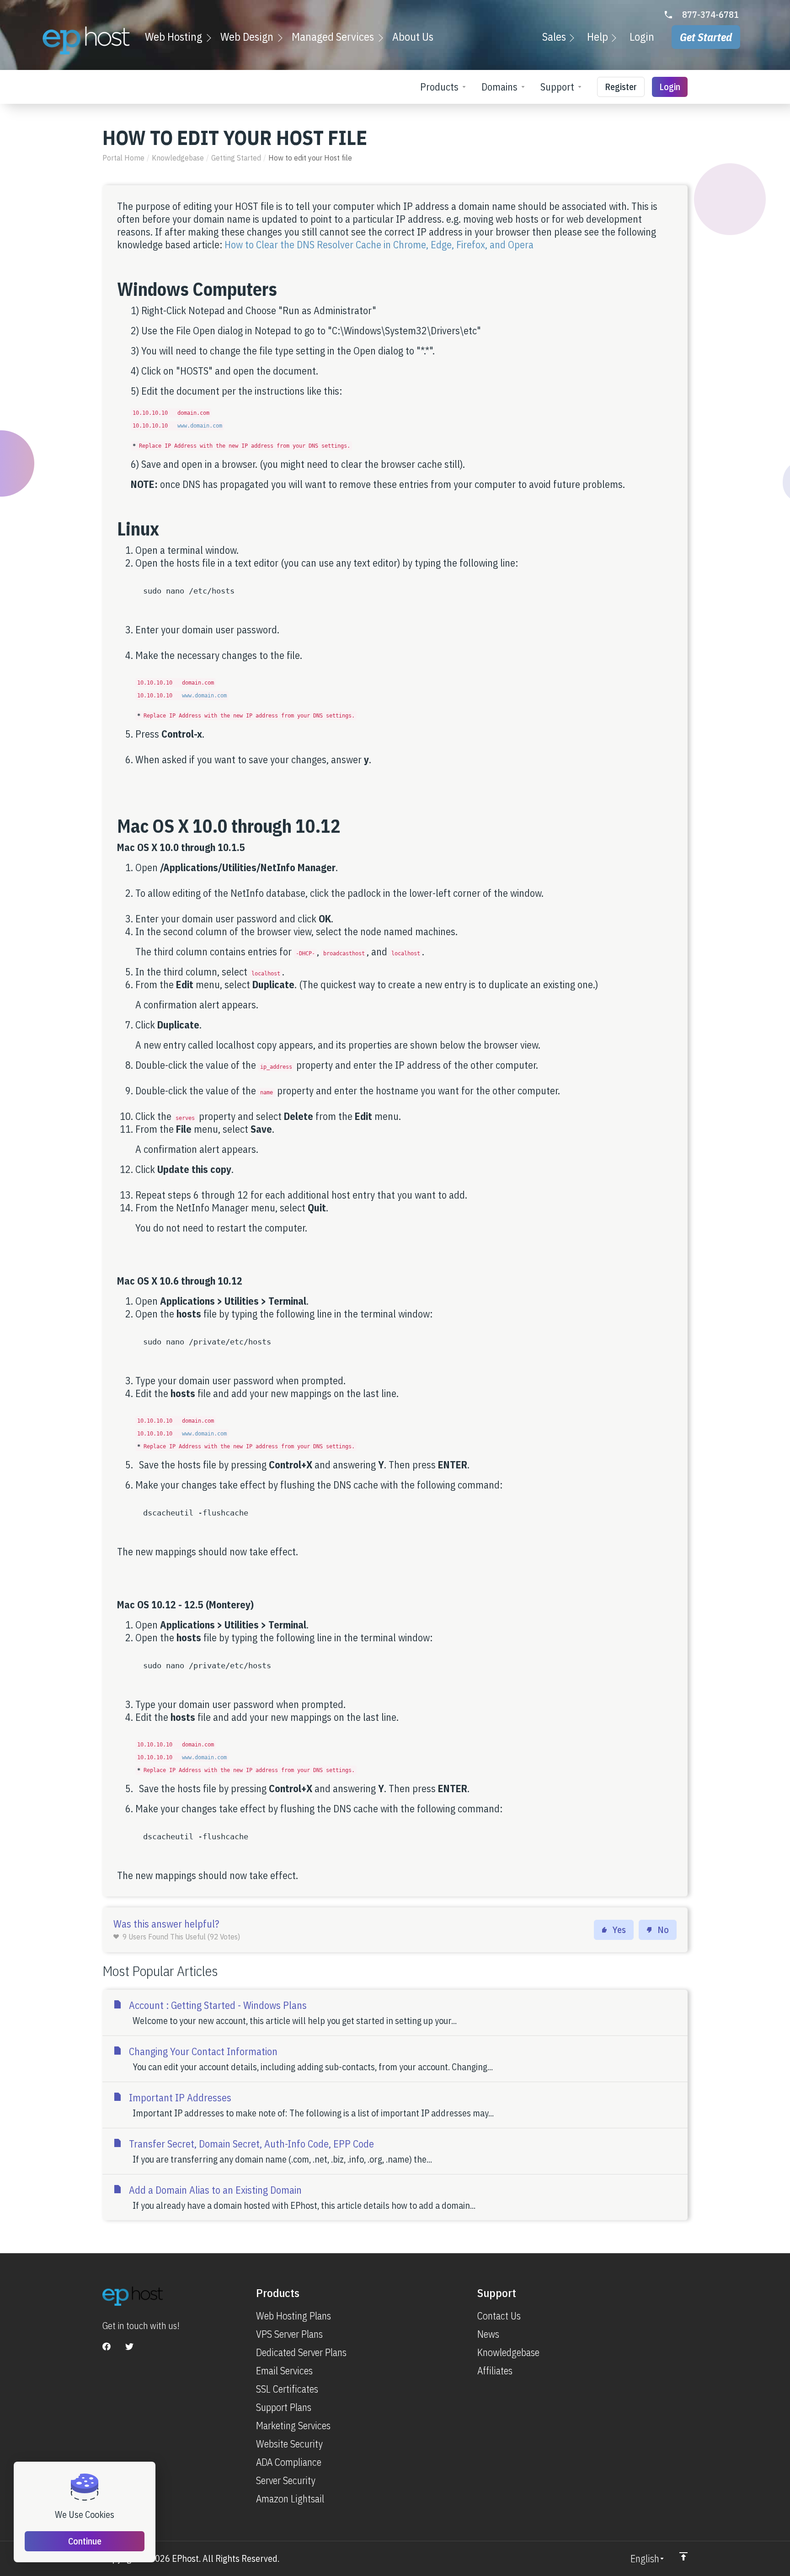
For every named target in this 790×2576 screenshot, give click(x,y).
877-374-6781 (710, 15)
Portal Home (123, 158)
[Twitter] (129, 2346)
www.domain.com (200, 426)
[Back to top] (683, 2556)
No (663, 1930)
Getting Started (236, 158)
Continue (85, 2541)
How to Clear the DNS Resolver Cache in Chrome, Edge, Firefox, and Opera (379, 244)
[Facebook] (107, 2346)
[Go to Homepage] (86, 40)
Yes (619, 1930)
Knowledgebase (178, 158)
